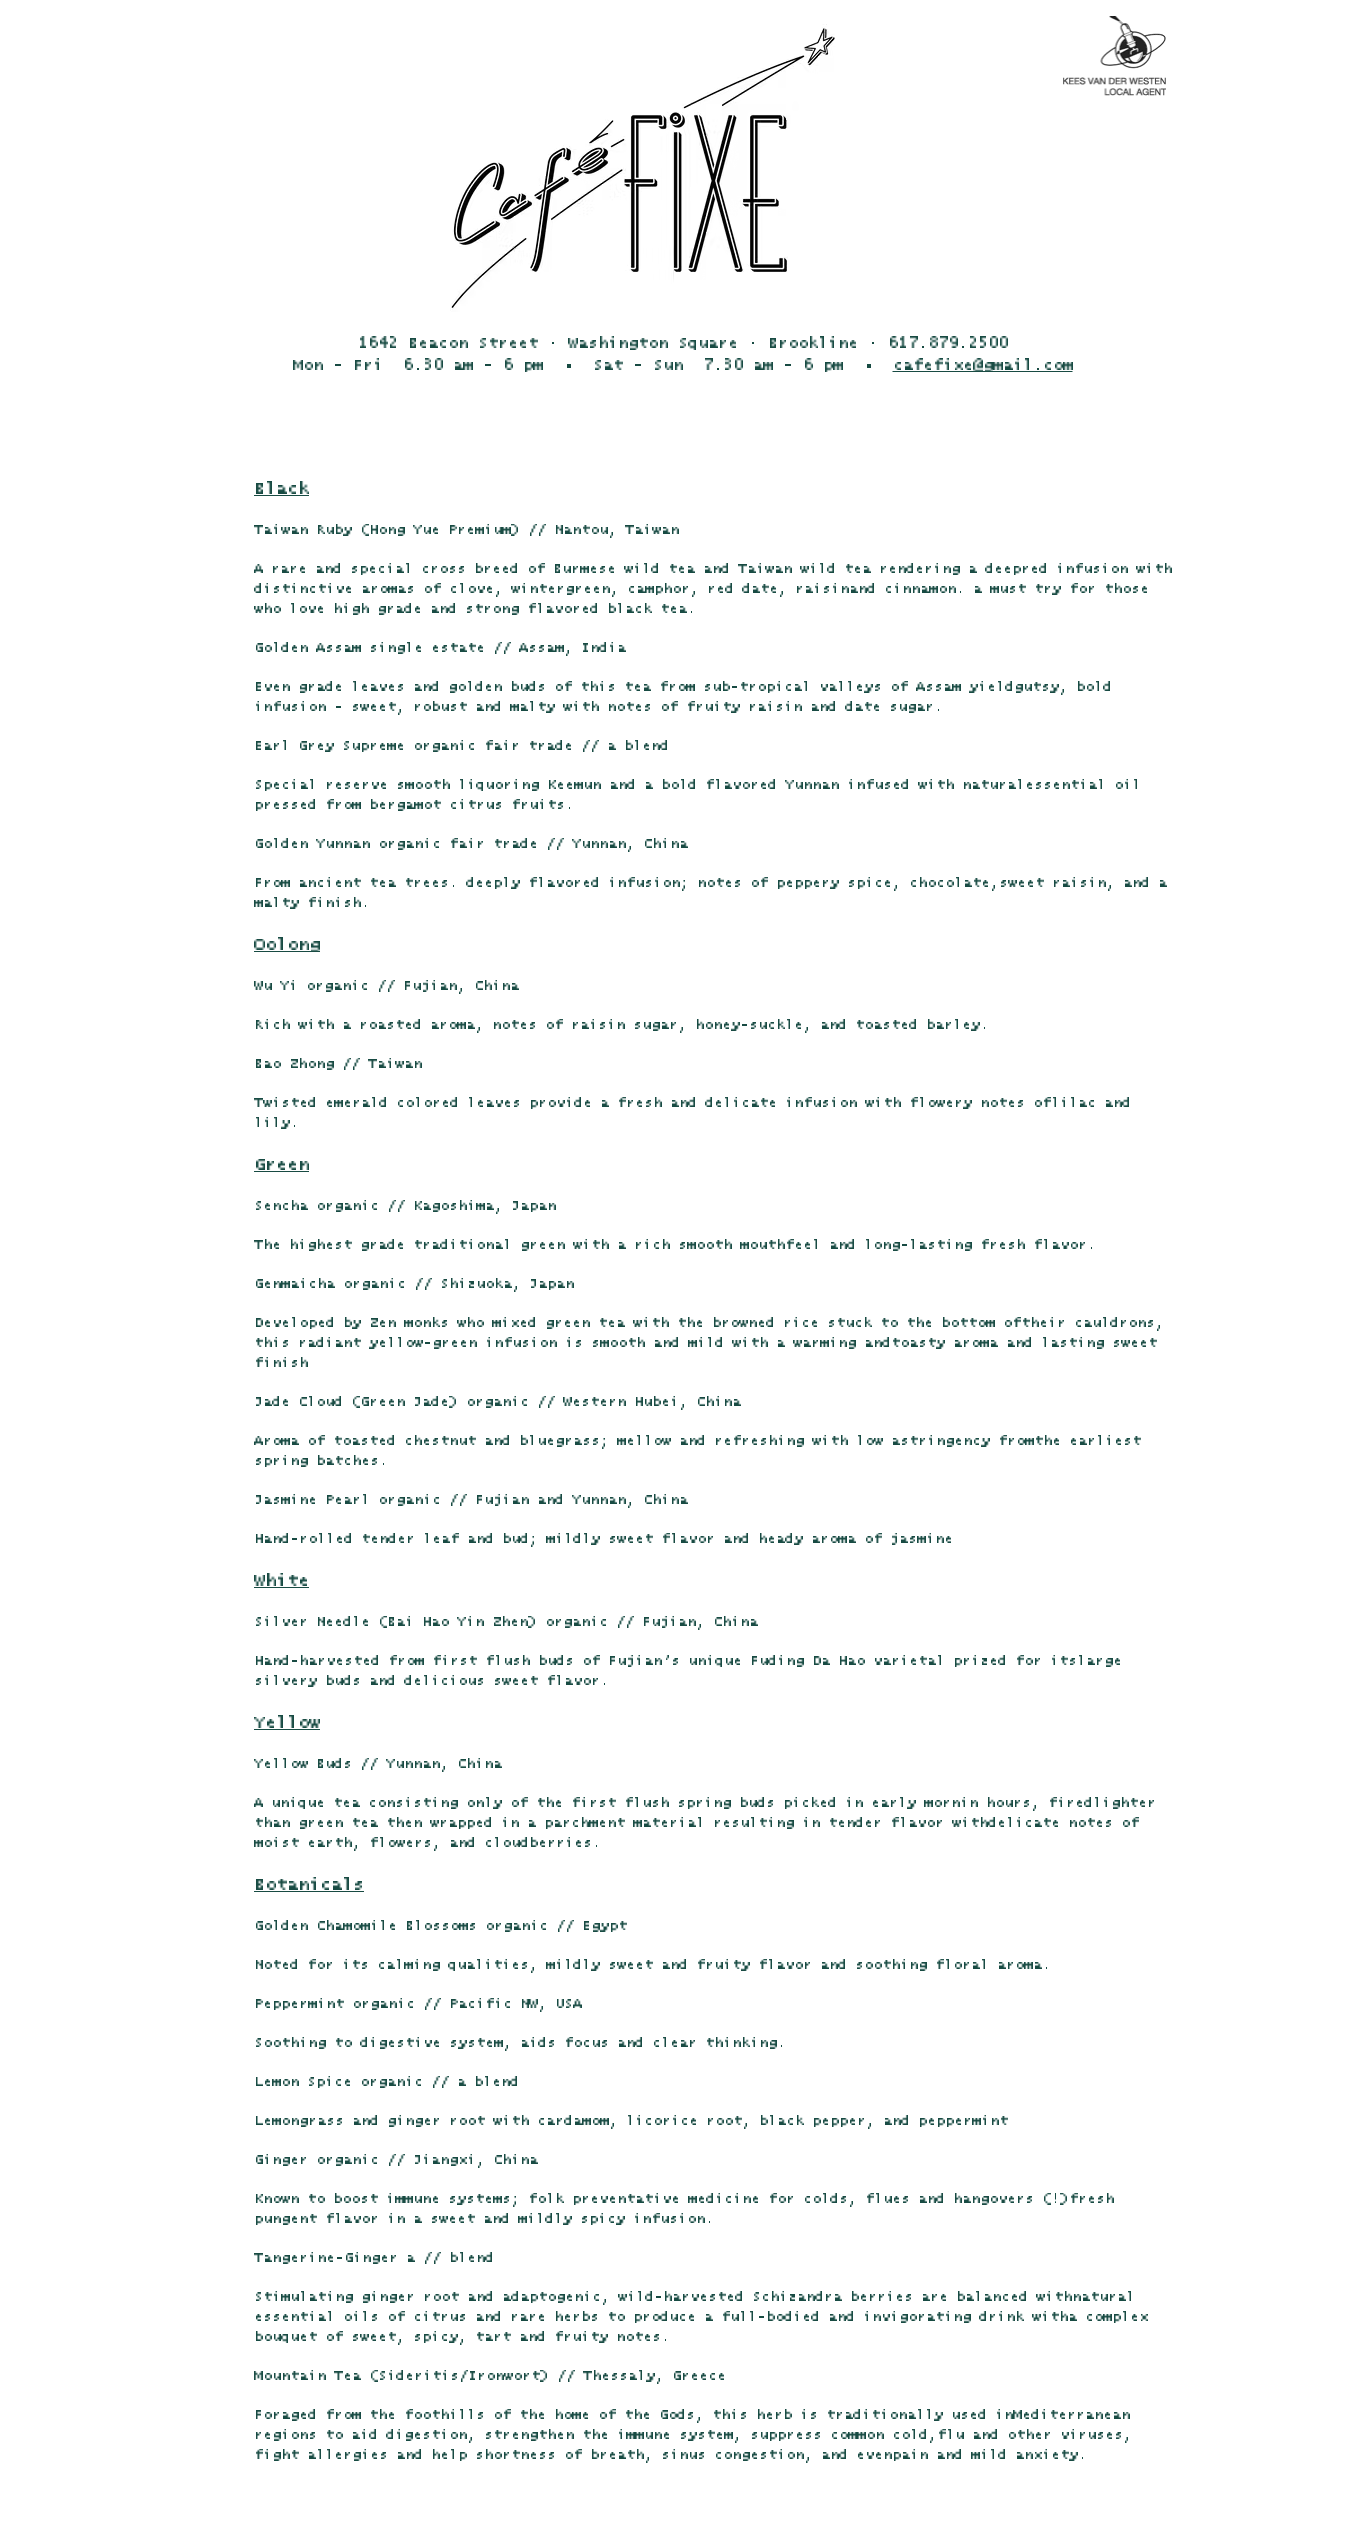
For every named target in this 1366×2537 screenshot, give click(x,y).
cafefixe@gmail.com (983, 365)
